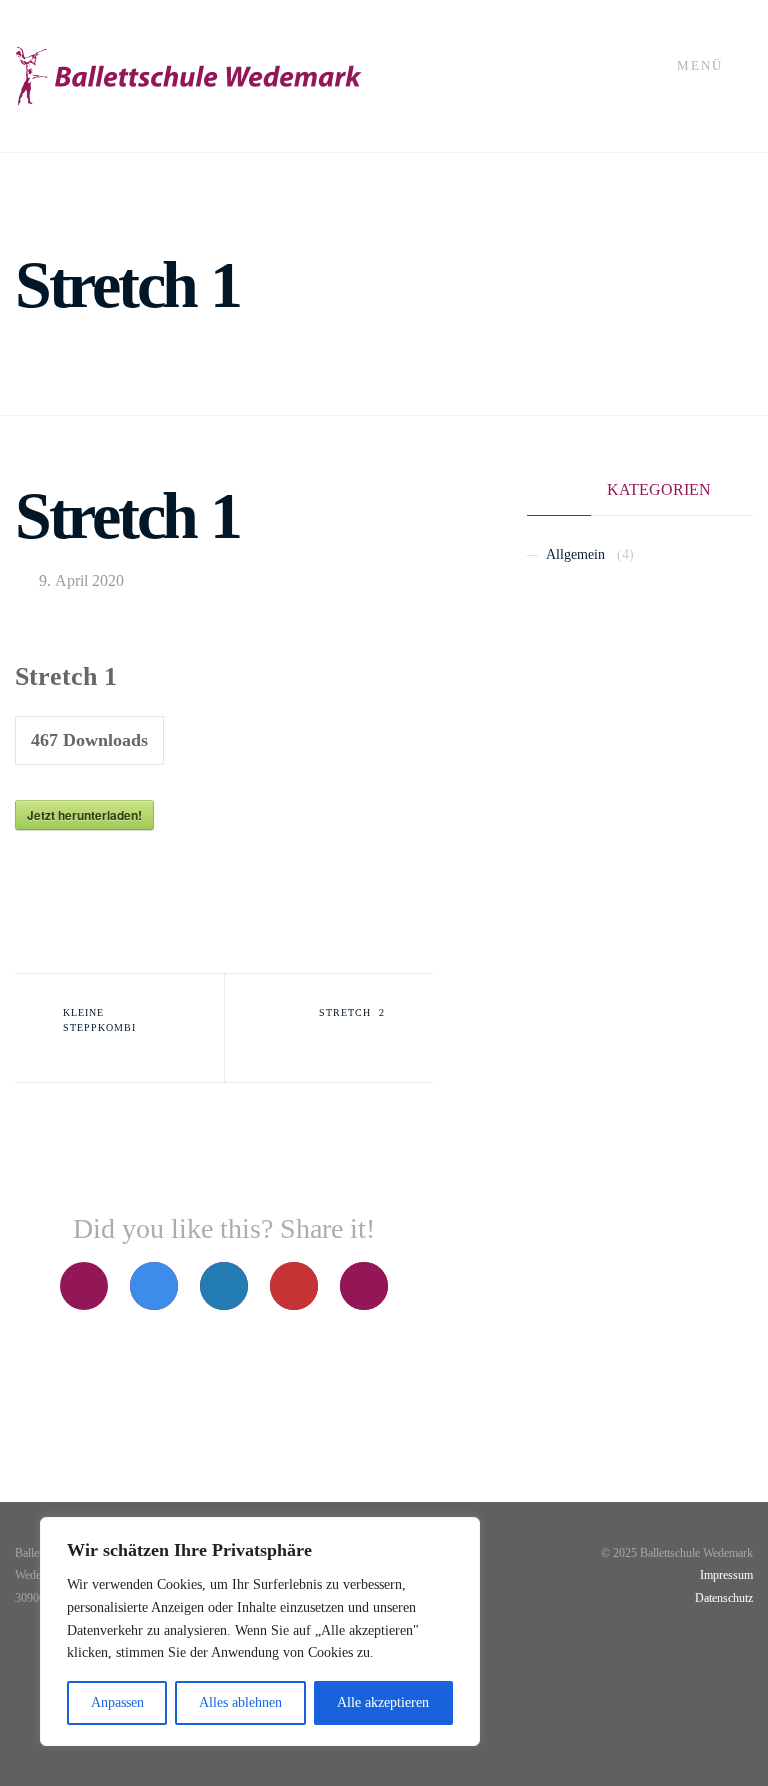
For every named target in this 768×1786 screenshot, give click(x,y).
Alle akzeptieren (383, 1702)
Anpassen (117, 1702)
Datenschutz (724, 1598)
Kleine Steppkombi (99, 1020)
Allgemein (575, 554)
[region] (260, 1631)
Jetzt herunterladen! (84, 815)
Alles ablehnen (240, 1702)
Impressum (726, 1575)
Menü (702, 66)
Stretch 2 (352, 1012)
